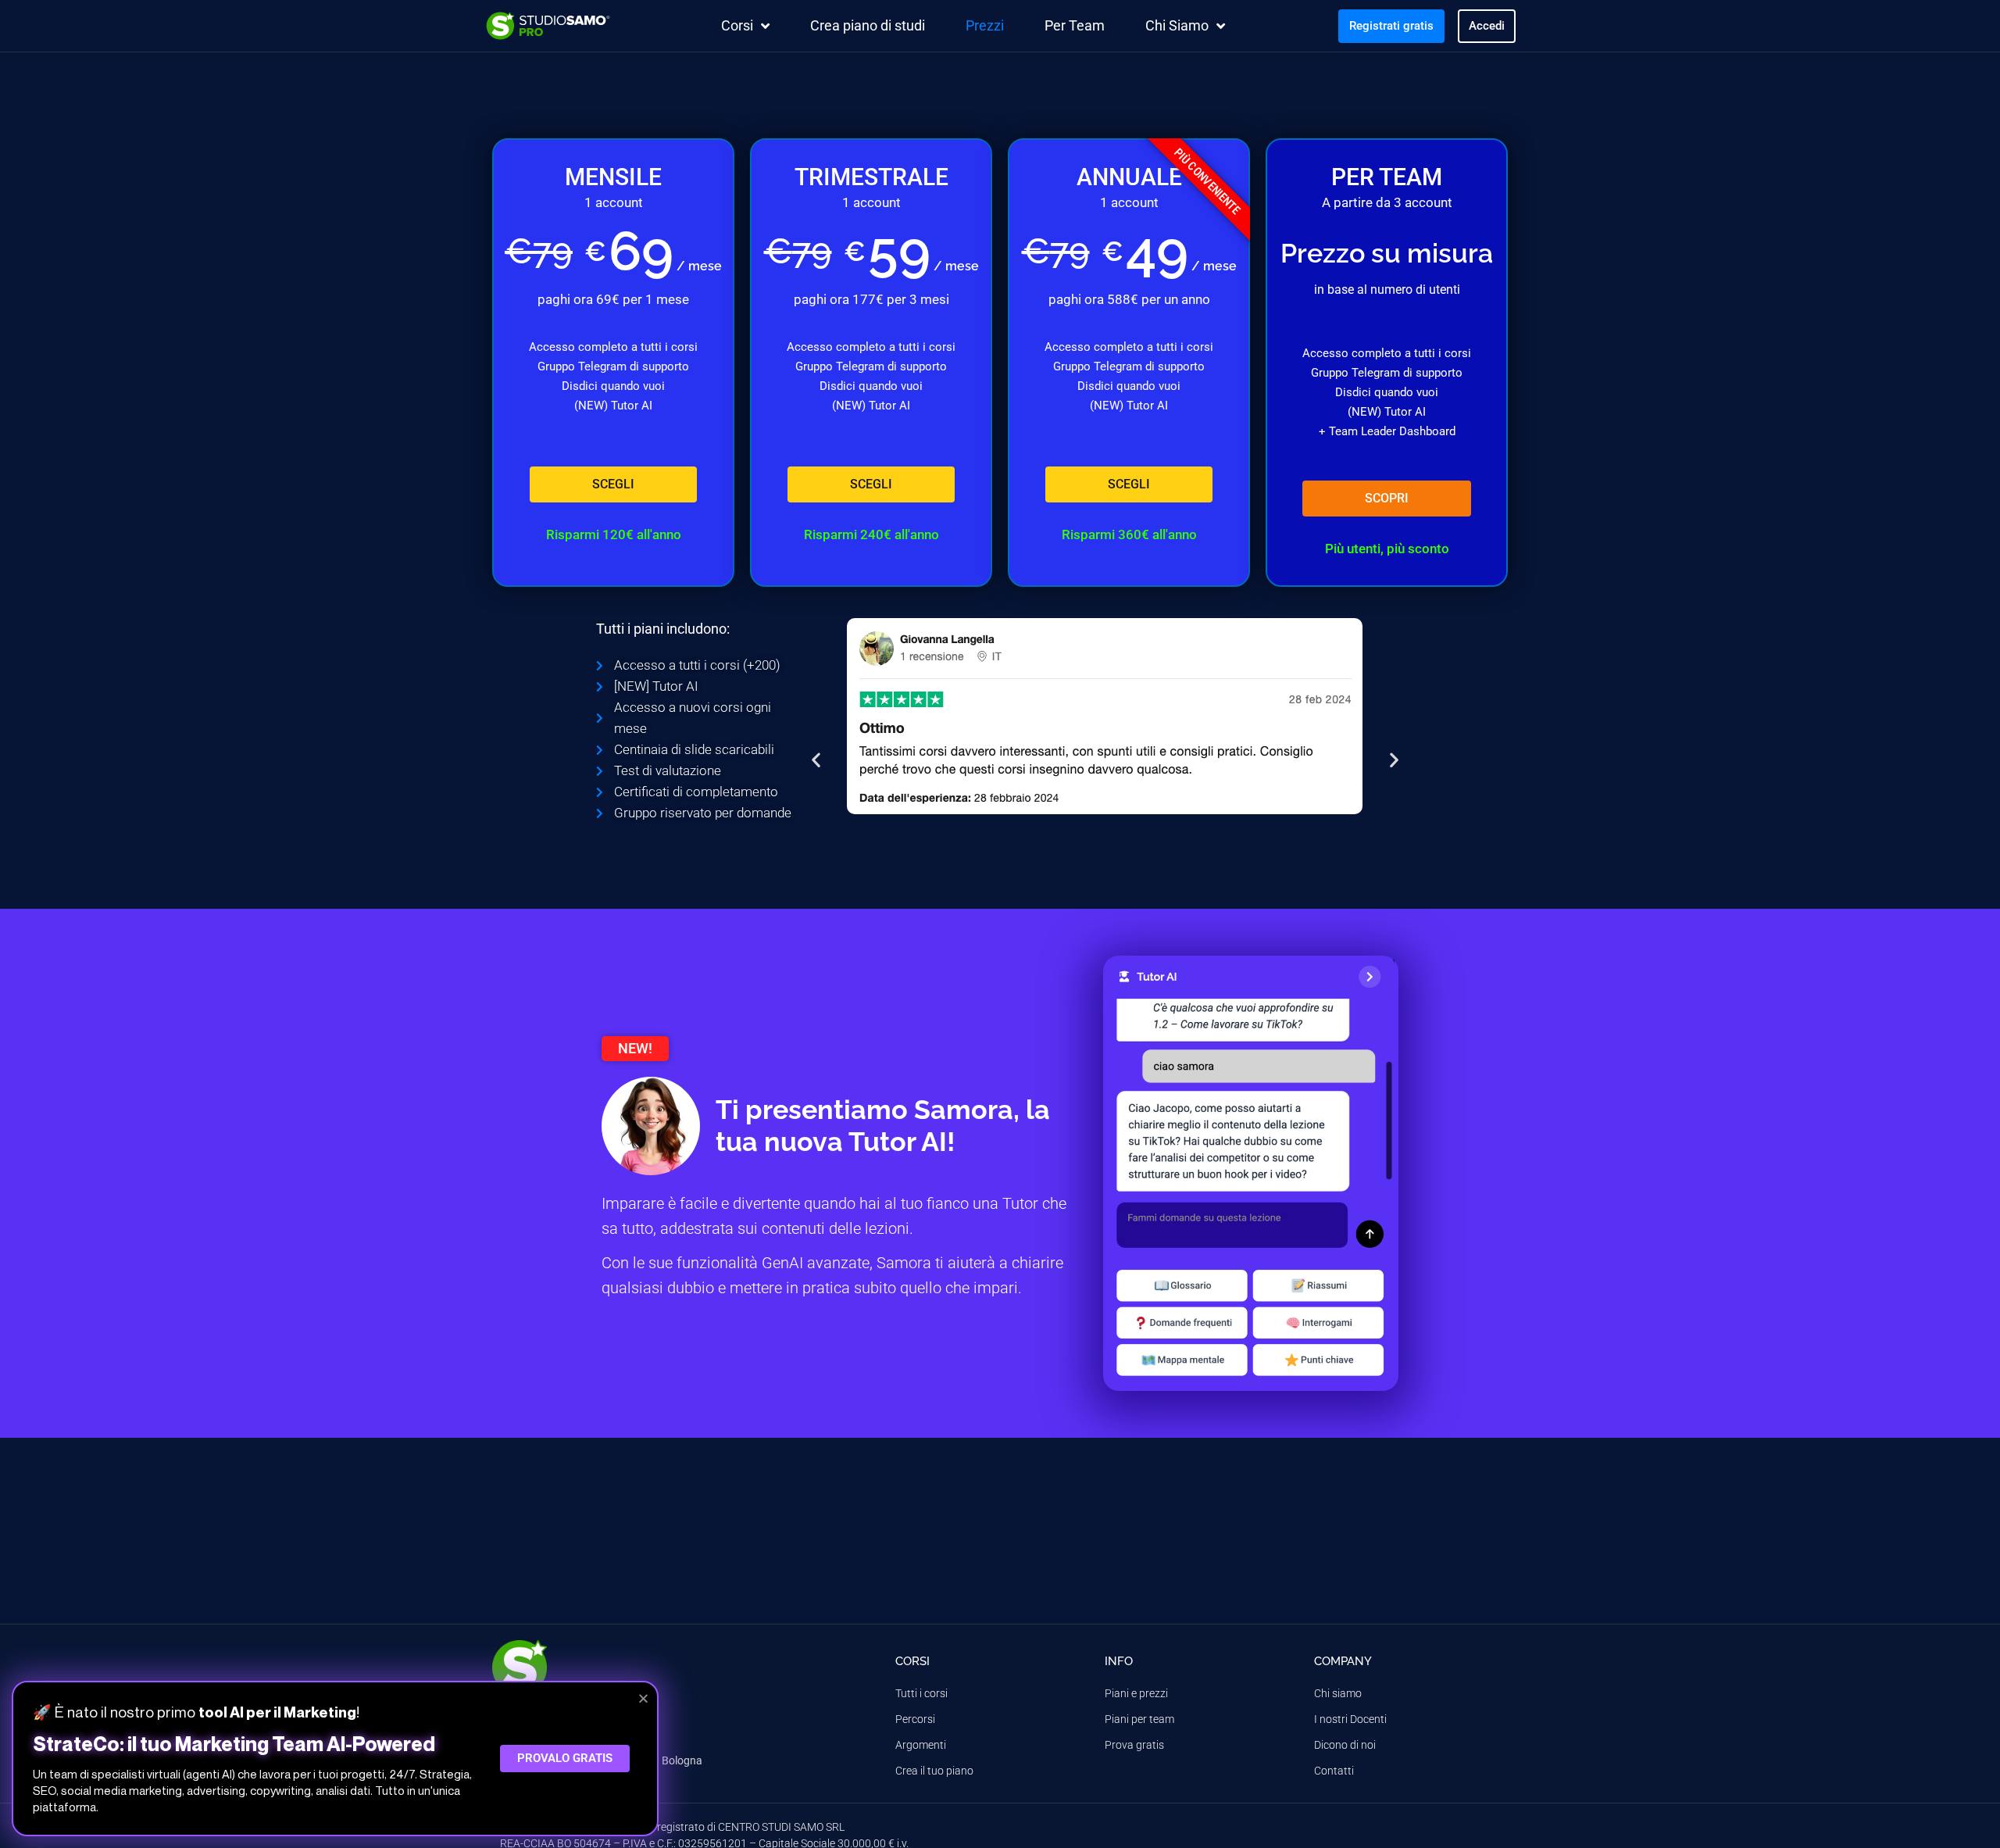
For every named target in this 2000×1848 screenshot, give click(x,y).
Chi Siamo (1177, 25)
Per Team (1075, 25)
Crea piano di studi (868, 25)
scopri (1387, 498)
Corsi (737, 25)
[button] (816, 760)
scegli (613, 484)
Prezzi (985, 25)
